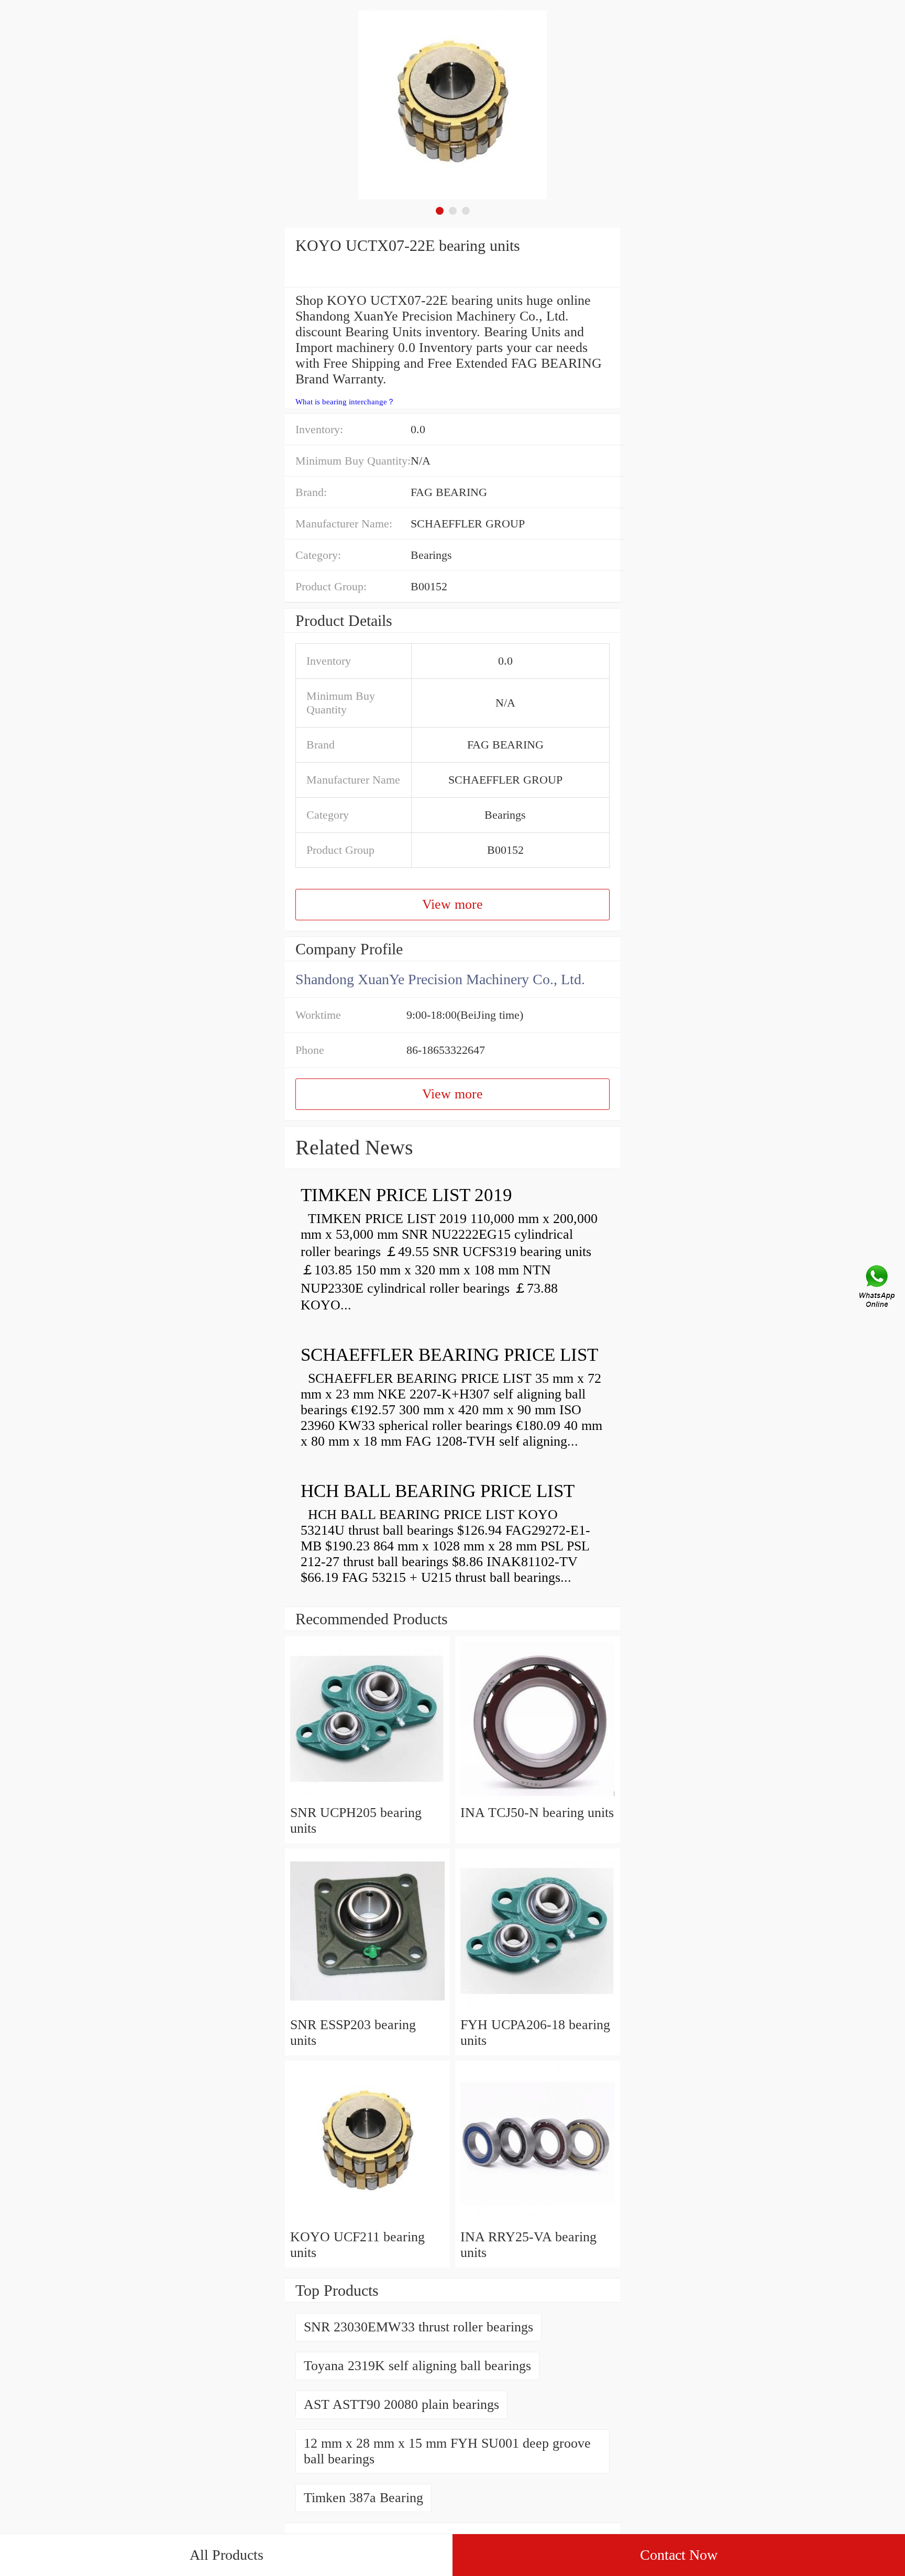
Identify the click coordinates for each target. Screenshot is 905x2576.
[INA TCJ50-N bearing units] (538, 1797)
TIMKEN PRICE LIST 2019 (406, 1195)
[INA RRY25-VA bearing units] (538, 2221)
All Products (227, 2555)
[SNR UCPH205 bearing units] (367, 1797)
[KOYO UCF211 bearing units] (367, 2221)
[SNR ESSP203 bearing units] (367, 2009)
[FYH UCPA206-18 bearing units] (538, 2009)
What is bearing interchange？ (345, 402)
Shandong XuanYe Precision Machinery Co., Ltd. (440, 979)
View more (452, 904)
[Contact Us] (878, 1288)
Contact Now (679, 2555)
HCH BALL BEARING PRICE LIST (438, 1491)
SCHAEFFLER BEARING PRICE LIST (449, 1355)
